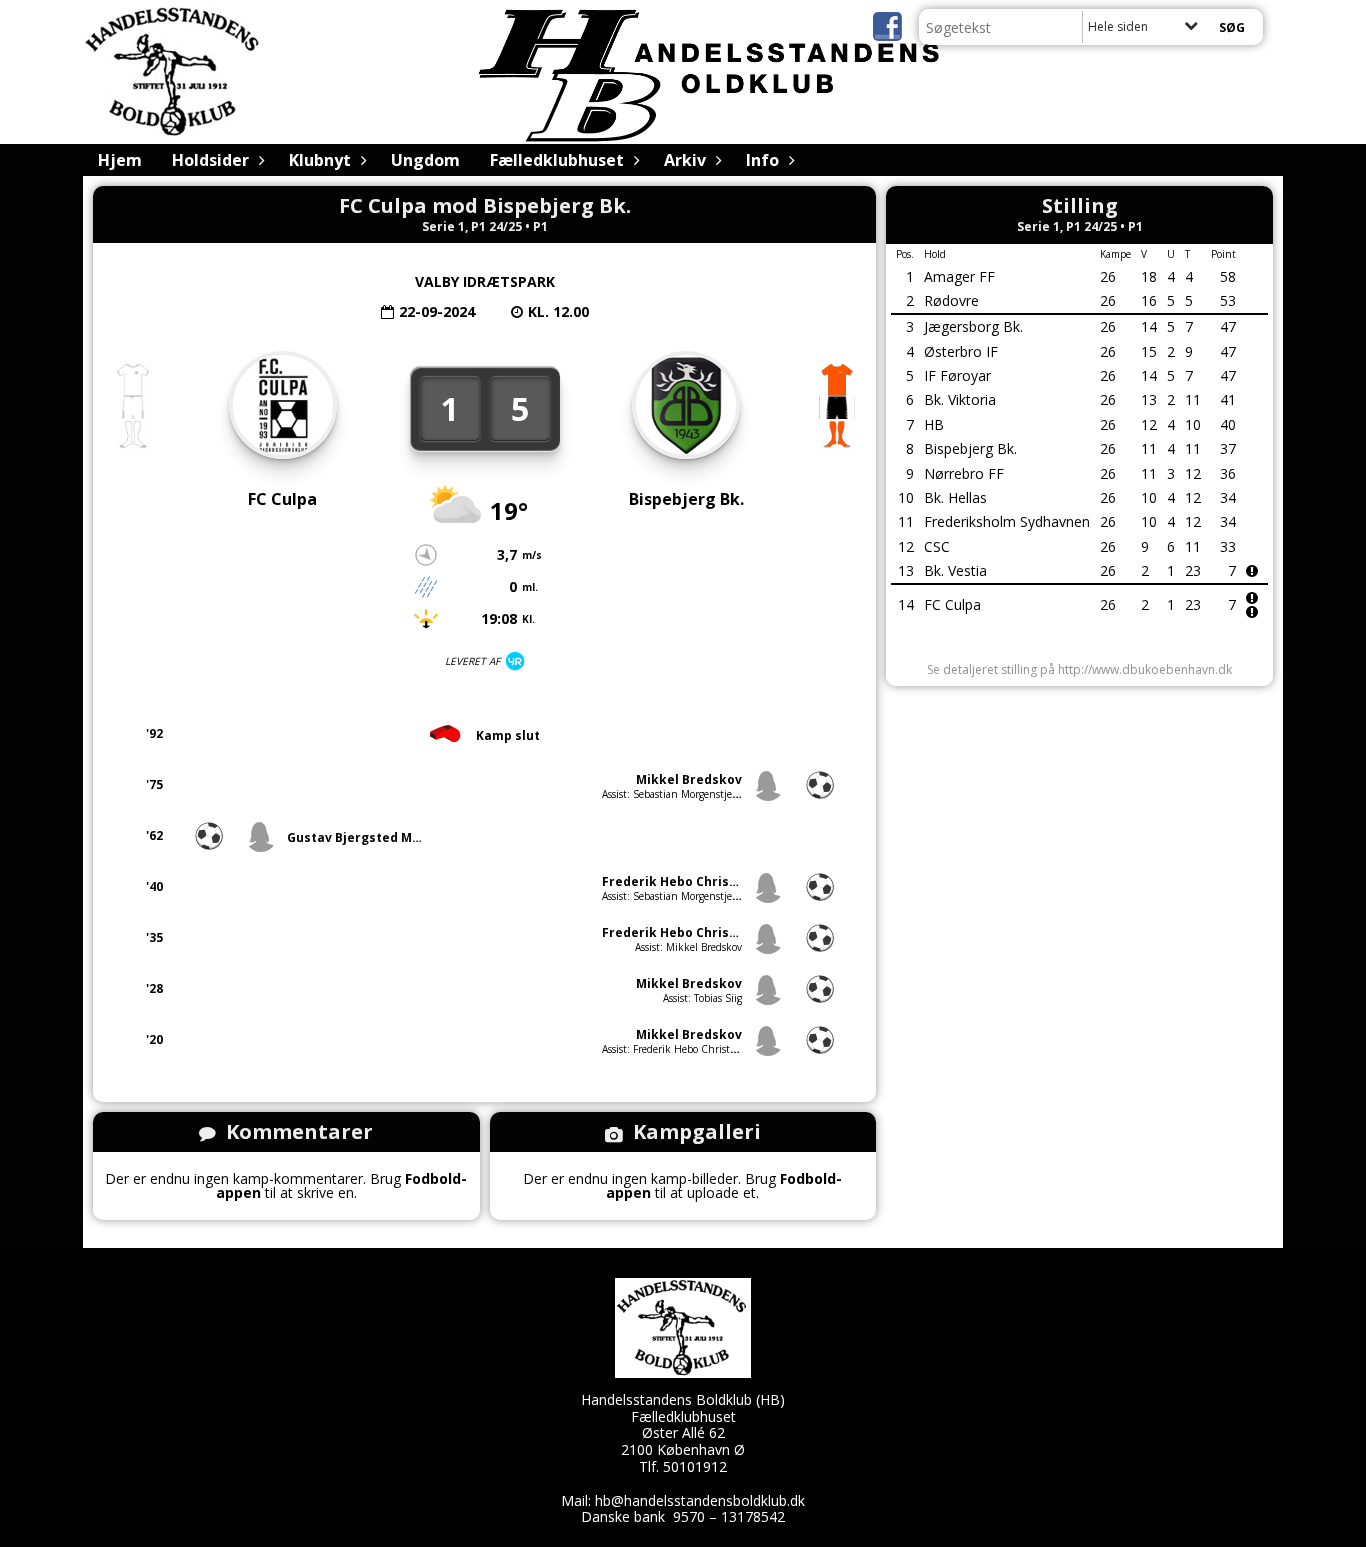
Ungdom (425, 160)
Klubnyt (320, 160)
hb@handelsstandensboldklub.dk (700, 1500)
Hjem (120, 160)
